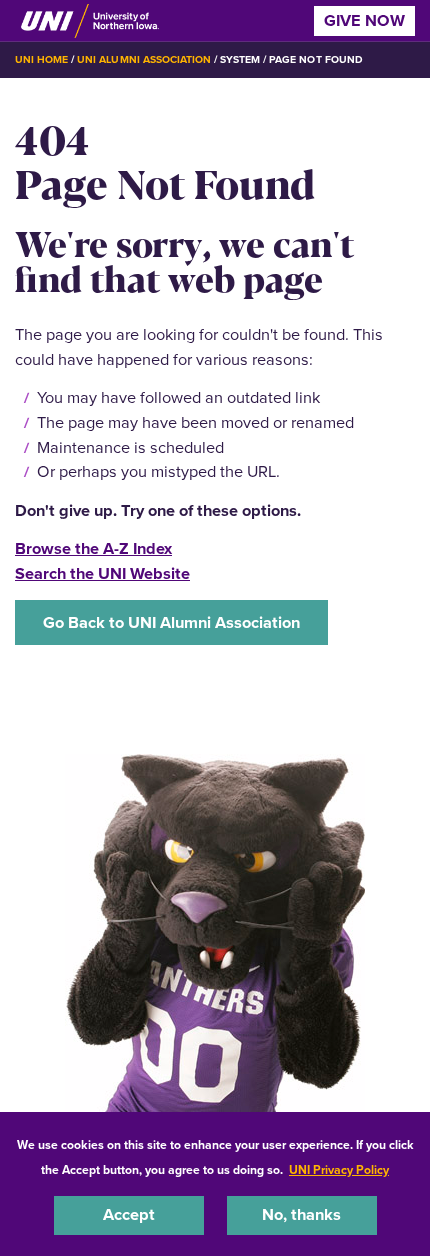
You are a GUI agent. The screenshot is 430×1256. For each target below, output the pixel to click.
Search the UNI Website (102, 573)
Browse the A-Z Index (93, 548)
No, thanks (301, 1214)
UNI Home (41, 59)
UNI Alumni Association (144, 59)
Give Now (364, 20)
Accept (129, 1214)
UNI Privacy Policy (339, 1170)
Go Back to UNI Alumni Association (171, 622)
